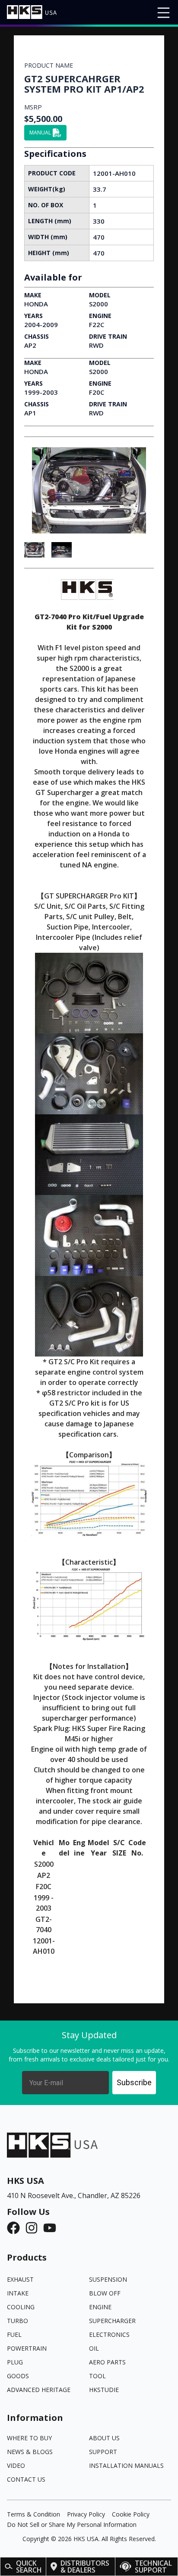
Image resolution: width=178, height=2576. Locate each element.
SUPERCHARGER (112, 2321)
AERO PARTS (107, 2362)
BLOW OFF (105, 2293)
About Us (104, 2438)
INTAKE (18, 2293)
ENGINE (100, 2307)
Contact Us (26, 2479)
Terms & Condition (33, 2514)
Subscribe (134, 2082)
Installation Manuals (126, 2465)
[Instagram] (34, 2228)
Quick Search (29, 2567)
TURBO (17, 2321)
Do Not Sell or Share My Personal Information (72, 2525)
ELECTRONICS (109, 2334)
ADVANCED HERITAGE (39, 2390)
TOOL (97, 2376)
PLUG (15, 2362)
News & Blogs (30, 2452)
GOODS (18, 2376)
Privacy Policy (86, 2514)
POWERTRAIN (27, 2348)
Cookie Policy (131, 2514)
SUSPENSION (108, 2279)
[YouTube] (52, 2228)
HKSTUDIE (104, 2390)
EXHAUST (20, 2279)
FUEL (14, 2334)
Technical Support (153, 2567)
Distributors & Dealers (85, 2567)
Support (103, 2452)
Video (16, 2465)
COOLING (21, 2307)
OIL (94, 2348)
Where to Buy (29, 2438)
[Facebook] (16, 2228)
